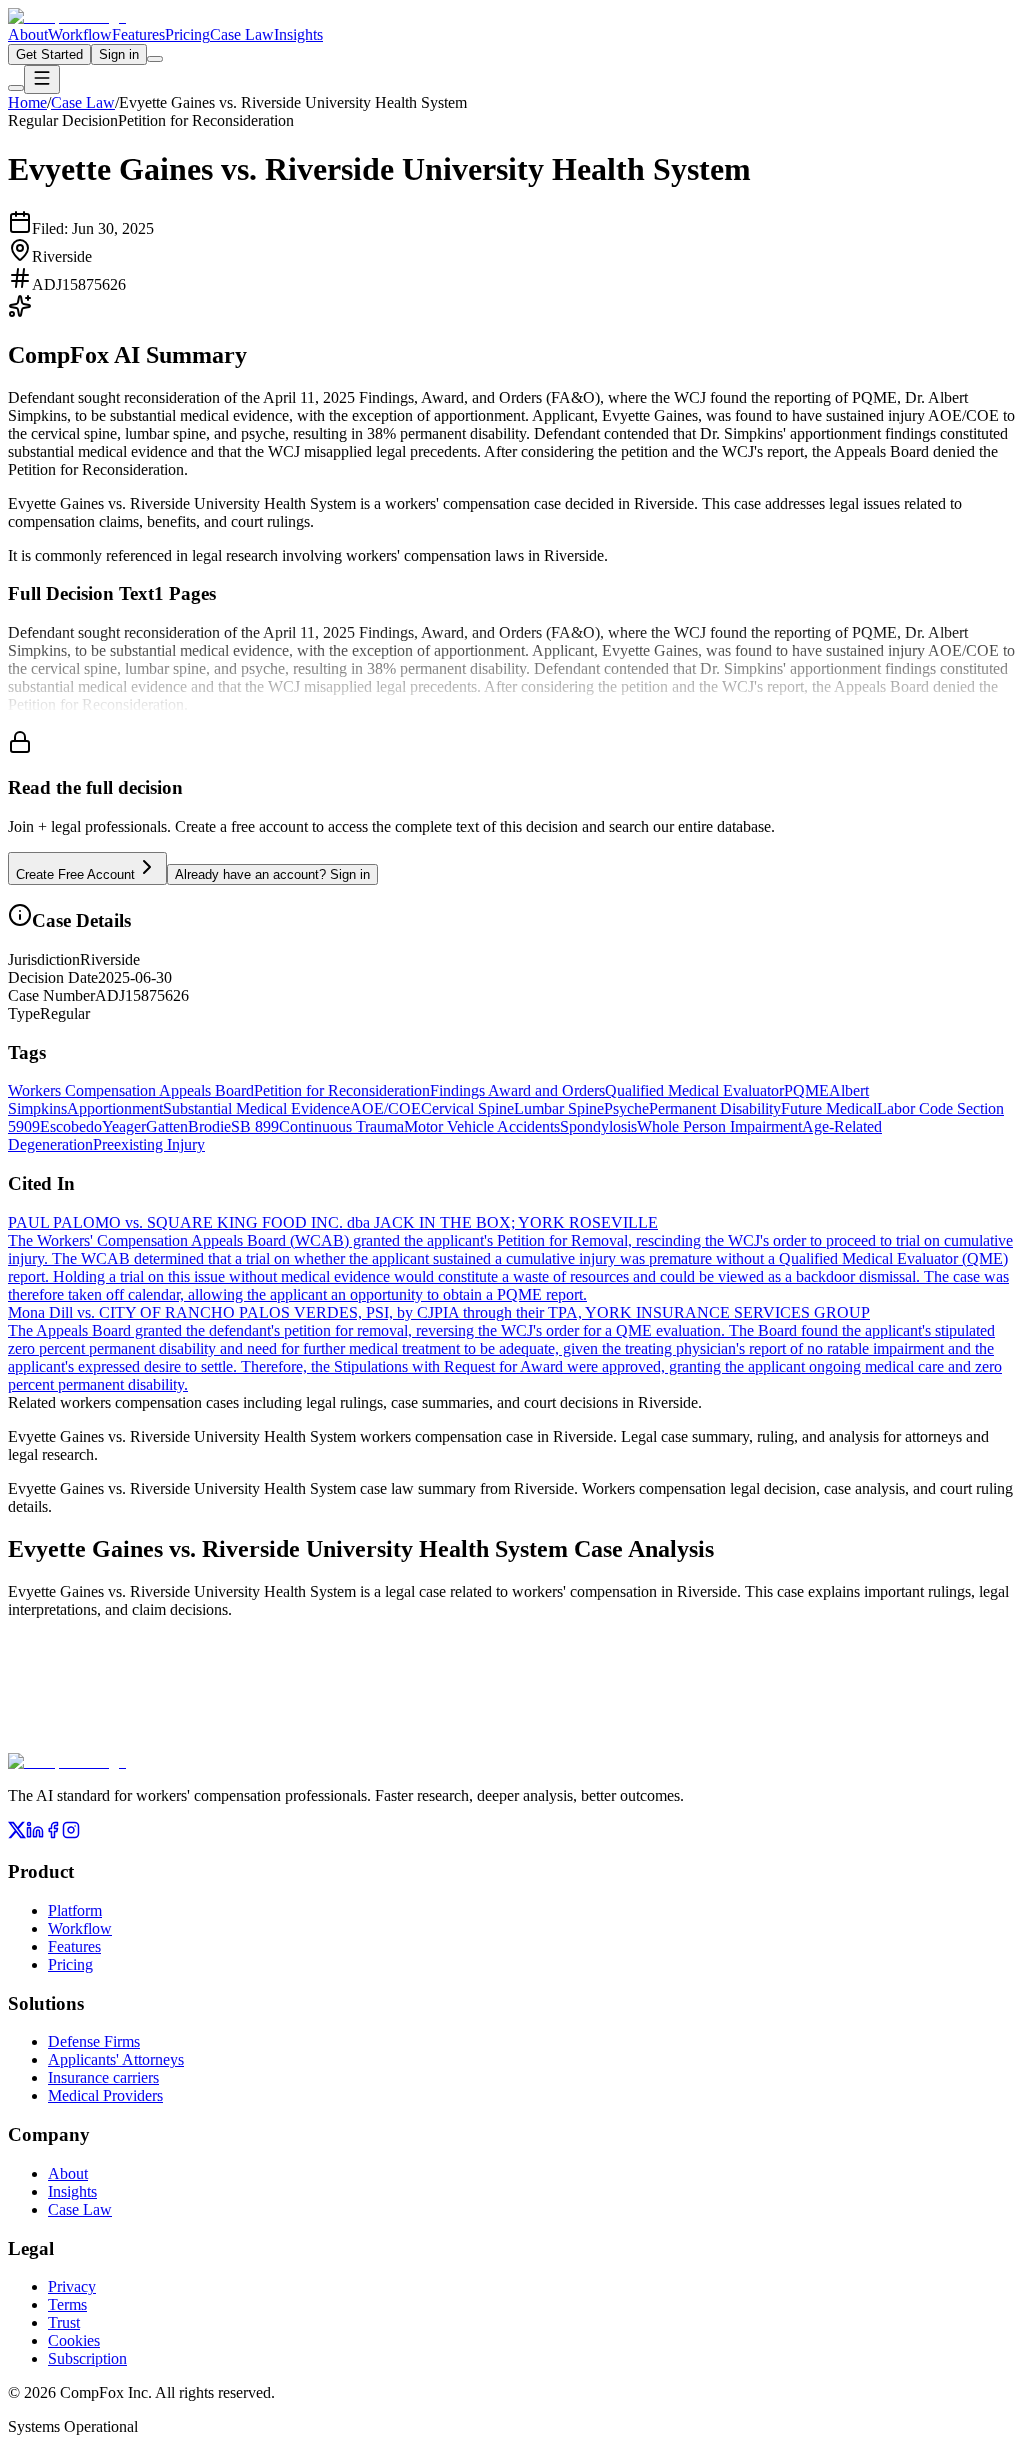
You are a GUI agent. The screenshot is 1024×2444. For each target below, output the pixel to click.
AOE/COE (385, 1108)
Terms (67, 2304)
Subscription (87, 2358)
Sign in (119, 54)
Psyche (626, 1108)
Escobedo (71, 1126)
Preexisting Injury (149, 1144)
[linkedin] (35, 1833)
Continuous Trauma (341, 1126)
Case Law (242, 34)
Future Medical (829, 1108)
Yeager (124, 1126)
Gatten (167, 1126)
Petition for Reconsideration (342, 1090)
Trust (64, 2322)
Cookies (74, 2340)
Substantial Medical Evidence (256, 1108)
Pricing (187, 34)
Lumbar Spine (559, 1108)
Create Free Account (75, 874)
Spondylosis (598, 1126)
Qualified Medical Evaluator (694, 1090)
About (28, 34)
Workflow (80, 34)
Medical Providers (105, 2095)
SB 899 (255, 1126)
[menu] (42, 79)
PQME (806, 1090)
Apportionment (115, 1108)
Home (27, 102)
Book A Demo (229, 1740)
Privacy (72, 2286)
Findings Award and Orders (517, 1090)
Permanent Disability (715, 1108)
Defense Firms (94, 2041)
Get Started (49, 54)
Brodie (209, 1126)
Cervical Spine (467, 1108)
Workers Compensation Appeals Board (131, 1090)
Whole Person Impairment (719, 1126)
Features (138, 34)
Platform (75, 1910)
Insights (298, 34)
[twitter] (17, 1833)
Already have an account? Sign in (272, 874)
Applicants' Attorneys (116, 2059)
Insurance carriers (103, 2077)
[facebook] (53, 1833)
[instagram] (71, 1833)
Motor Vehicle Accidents (482, 1126)
